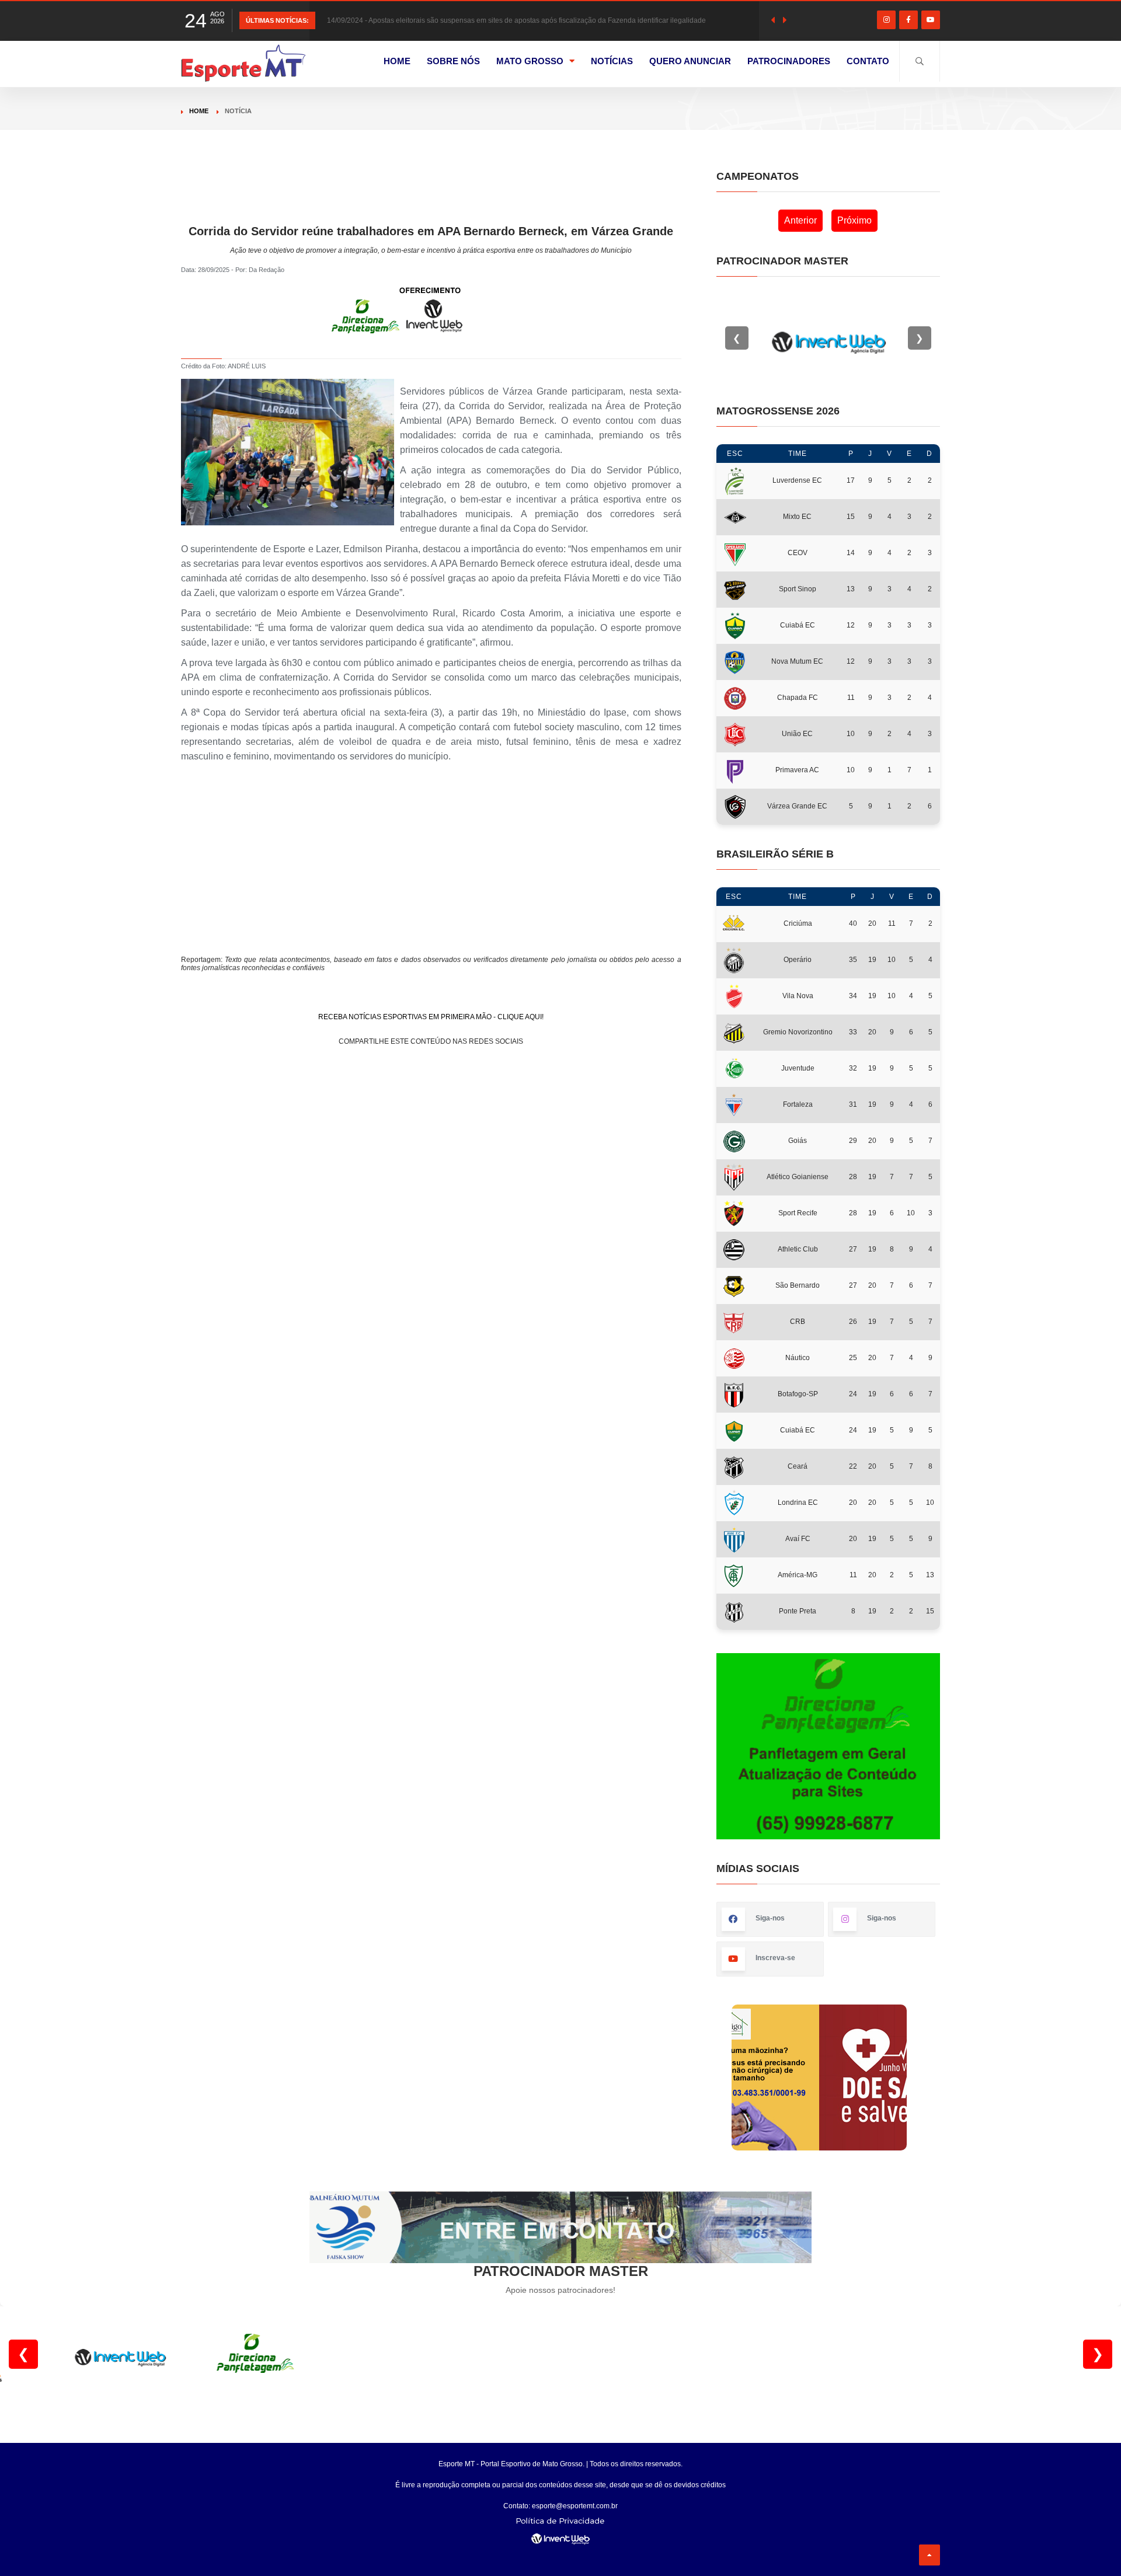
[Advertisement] (431, 197)
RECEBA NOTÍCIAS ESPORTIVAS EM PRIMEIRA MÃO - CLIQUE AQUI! (431, 1017)
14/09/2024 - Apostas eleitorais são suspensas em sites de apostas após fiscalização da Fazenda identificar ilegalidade (516, 20)
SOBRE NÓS (453, 61)
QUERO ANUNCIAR (690, 61)
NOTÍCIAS (612, 61)
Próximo (854, 220)
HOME (397, 61)
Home (199, 111)
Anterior (800, 220)
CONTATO (868, 61)
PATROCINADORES (789, 61)
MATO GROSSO (530, 61)
